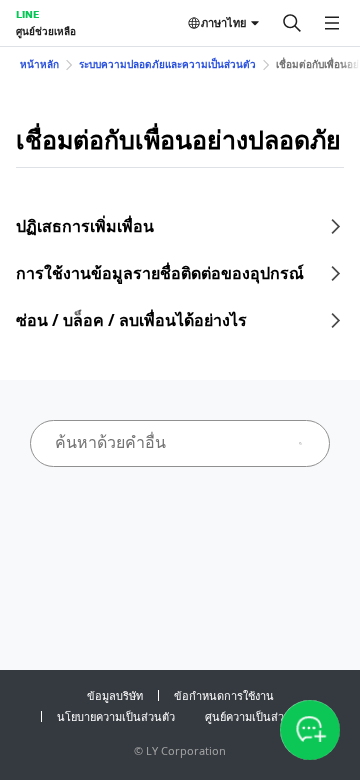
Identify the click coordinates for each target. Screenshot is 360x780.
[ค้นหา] (292, 23)
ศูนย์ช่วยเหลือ (46, 31)
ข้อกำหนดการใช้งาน (224, 695)
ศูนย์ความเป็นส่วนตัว (255, 716)
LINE (27, 14)
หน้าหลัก (39, 64)
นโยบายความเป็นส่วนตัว (116, 716)
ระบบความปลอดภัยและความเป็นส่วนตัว (167, 64)
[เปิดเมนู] (332, 23)
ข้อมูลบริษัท (115, 695)
